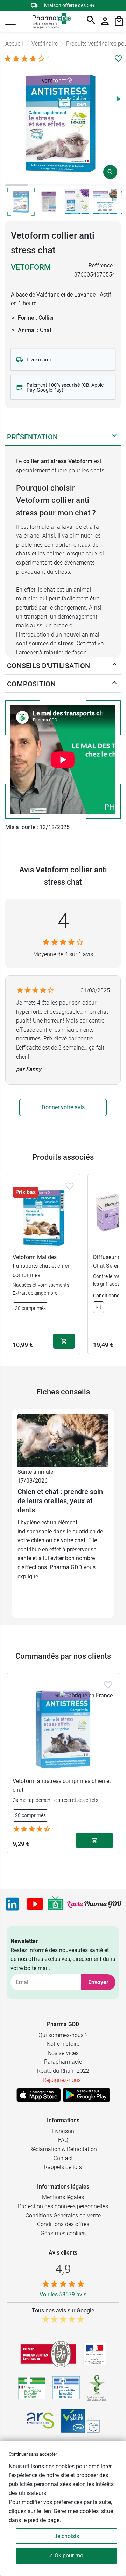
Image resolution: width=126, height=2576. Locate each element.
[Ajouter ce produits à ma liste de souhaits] (118, 59)
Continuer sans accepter (33, 2454)
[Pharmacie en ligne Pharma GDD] (49, 21)
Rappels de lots (63, 2167)
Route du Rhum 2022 (63, 2071)
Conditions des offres (63, 2224)
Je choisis (67, 2536)
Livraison (63, 2131)
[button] (10, 21)
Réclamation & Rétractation (63, 2149)
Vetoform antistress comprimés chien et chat (62, 1786)
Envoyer (98, 1982)
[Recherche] (91, 21)
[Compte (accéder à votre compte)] (105, 21)
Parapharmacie (63, 2062)
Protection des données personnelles (63, 2206)
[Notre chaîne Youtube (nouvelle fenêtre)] (35, 1904)
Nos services (63, 2053)
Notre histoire (63, 2044)
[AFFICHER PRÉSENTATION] (114, 437)
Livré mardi (39, 360)
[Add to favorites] (70, 1186)
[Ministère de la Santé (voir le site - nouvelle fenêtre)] (95, 2354)
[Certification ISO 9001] (48, 2354)
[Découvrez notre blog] (94, 1904)
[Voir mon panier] (119, 21)
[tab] (17, 185)
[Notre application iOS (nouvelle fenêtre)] (39, 2095)
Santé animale (35, 1472)
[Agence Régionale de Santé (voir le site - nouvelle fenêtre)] (40, 2421)
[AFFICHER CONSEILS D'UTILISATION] (114, 666)
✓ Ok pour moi (67, 2555)
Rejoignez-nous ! (63, 2080)
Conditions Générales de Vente (63, 2215)
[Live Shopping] (55, 1904)
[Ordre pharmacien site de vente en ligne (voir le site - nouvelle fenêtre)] (32, 2388)
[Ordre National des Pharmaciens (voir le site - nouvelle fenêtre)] (97, 2388)
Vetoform (31, 267)
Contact (63, 2158)
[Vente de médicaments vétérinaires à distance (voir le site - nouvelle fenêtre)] (66, 2388)
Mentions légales (63, 2197)
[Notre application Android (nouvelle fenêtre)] (86, 2095)
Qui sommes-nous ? (63, 2035)
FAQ (63, 2140)
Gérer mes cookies (63, 2233)
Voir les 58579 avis (63, 2294)
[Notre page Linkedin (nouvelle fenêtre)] (12, 1904)
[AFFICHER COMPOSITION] (114, 684)
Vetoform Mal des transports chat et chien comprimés (42, 1266)
